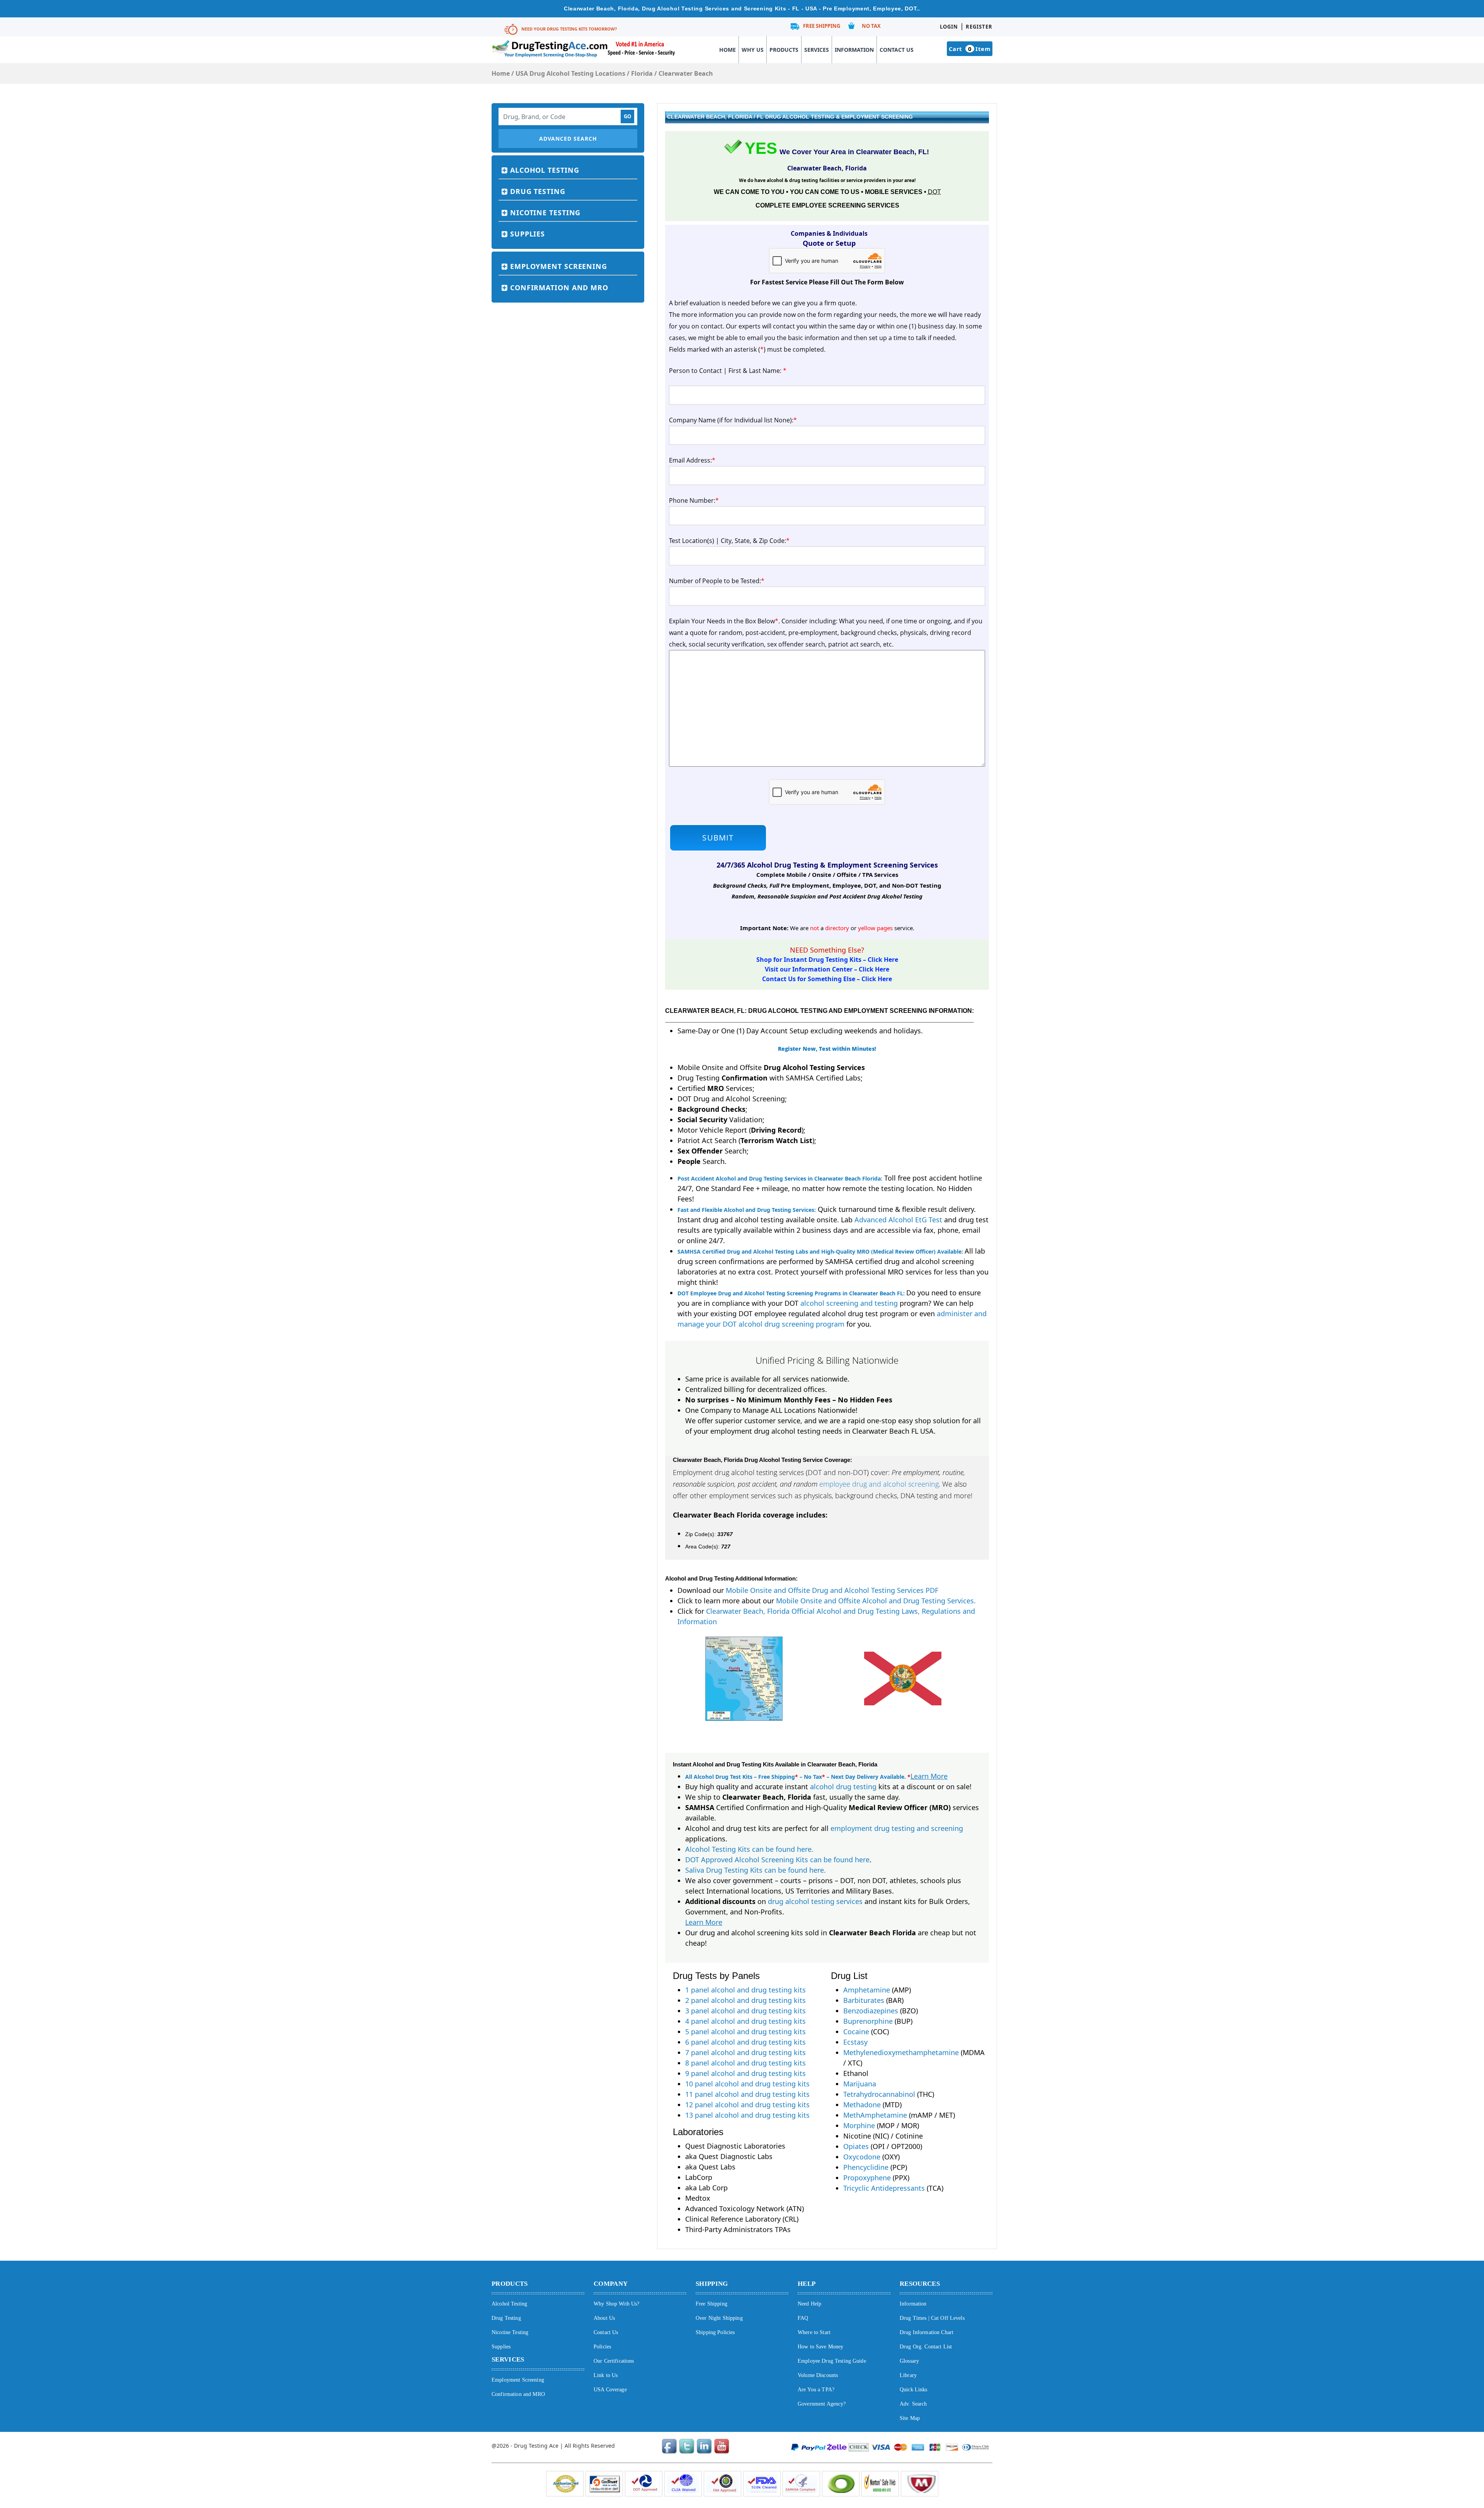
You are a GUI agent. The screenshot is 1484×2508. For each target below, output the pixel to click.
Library (908, 2375)
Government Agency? (822, 2404)
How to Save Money (820, 2347)
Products (784, 50)
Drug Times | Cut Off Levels (932, 2318)
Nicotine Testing (545, 213)
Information (854, 50)
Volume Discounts (818, 2375)
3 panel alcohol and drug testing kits (745, 2011)
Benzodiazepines (871, 2011)
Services (817, 50)
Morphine (859, 2125)
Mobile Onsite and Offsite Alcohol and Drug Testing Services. (876, 1601)
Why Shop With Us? (616, 2304)
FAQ (803, 2318)
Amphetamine (867, 1990)
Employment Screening (559, 266)
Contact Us (897, 50)
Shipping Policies (715, 2332)
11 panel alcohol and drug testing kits (747, 2094)
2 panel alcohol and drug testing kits (745, 2000)
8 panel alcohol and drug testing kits (745, 2063)
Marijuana (860, 2084)
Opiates (856, 2146)
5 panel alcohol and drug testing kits (745, 2032)
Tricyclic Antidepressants (884, 2188)
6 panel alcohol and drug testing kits (745, 2042)
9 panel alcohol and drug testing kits (745, 2073)
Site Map (910, 2418)
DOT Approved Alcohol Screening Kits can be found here (777, 1860)
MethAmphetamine (875, 2115)
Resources (920, 2284)
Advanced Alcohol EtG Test (898, 1220)
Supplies (528, 234)
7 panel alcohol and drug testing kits (745, 2052)
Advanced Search (568, 139)
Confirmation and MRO (559, 288)
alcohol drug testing (843, 1787)
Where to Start (814, 2332)
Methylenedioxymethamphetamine (901, 2052)
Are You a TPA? (816, 2390)
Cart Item (970, 49)
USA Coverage (610, 2390)
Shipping (712, 2284)
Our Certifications (614, 2361)
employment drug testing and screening (897, 1828)
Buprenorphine (868, 2021)
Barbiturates (864, 2000)
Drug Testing (538, 191)
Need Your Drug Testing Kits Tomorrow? (569, 29)
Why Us (753, 50)
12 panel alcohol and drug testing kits (747, 2105)
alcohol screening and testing (849, 1303)
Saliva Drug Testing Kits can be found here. (756, 1870)
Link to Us (606, 2375)
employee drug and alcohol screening (879, 1484)
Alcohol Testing (545, 170)
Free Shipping (822, 26)
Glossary (909, 2361)
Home (728, 50)
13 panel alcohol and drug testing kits (747, 2115)
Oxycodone (862, 2157)
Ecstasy (855, 2042)
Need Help (809, 2304)
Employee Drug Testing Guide (832, 2361)
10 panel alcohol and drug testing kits (747, 2084)
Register (979, 27)
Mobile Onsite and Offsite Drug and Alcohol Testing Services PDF (832, 1590)
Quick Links (914, 2390)
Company (611, 2284)
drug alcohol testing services (815, 1901)
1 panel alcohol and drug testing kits (745, 1990)
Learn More (929, 1776)
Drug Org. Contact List (926, 2347)
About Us (604, 2318)
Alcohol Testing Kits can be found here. (749, 1849)
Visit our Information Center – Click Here (827, 969)
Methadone (862, 2105)
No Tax (871, 26)
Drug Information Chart (927, 2332)
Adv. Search (913, 2404)
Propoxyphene (867, 2178)
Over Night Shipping (719, 2318)
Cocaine (856, 2032)
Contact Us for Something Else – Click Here (827, 979)
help (807, 2284)
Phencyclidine (866, 2167)
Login (949, 27)
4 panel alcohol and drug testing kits (745, 2021)
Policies (602, 2347)
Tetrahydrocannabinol (879, 2094)
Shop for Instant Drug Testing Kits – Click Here (827, 960)
